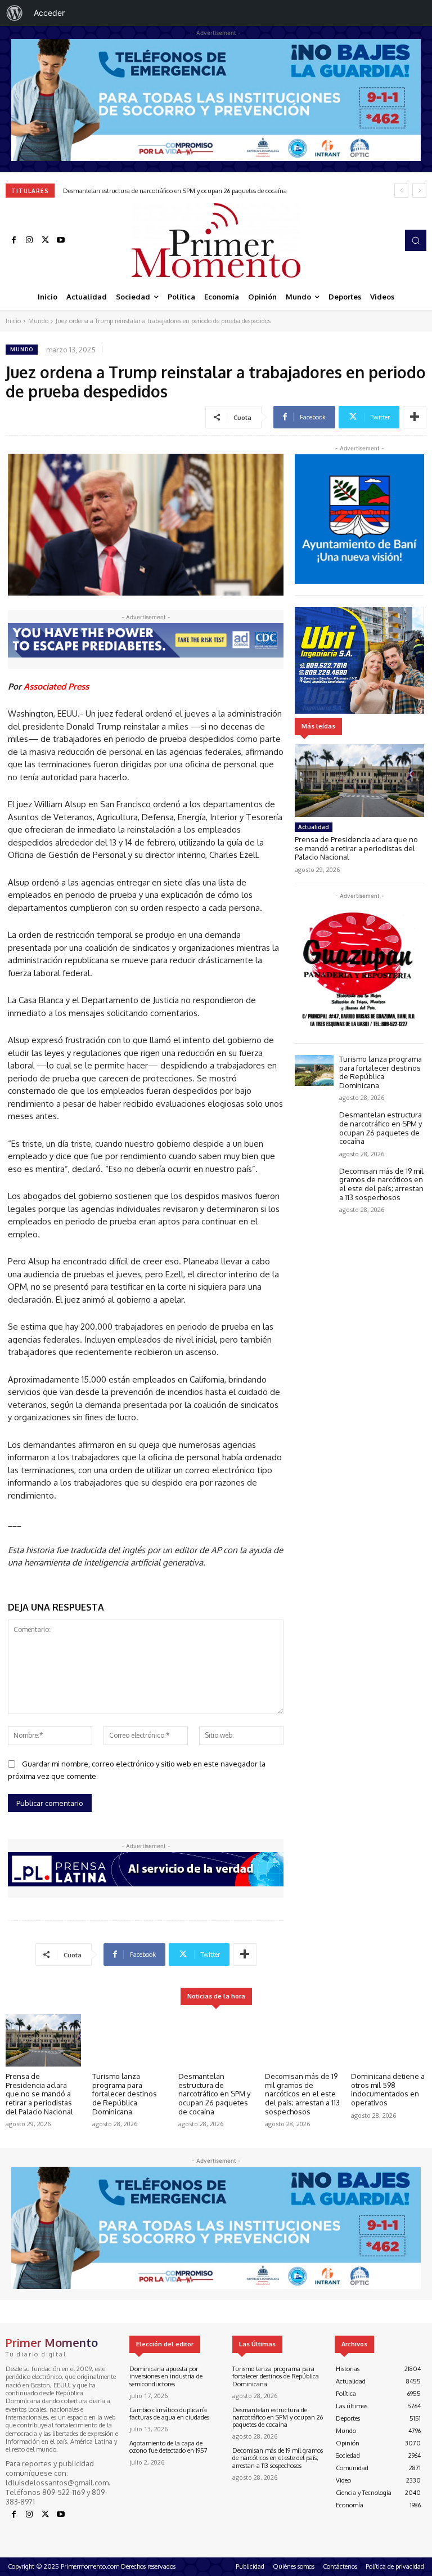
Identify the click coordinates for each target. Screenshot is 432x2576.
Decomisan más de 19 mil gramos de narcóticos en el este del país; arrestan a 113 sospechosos (190, 191)
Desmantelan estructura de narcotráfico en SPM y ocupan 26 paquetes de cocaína (381, 1128)
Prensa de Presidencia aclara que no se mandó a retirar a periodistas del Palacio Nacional (356, 848)
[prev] (401, 191)
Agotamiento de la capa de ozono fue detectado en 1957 (168, 2447)
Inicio (13, 321)
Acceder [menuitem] (49, 13)
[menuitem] (15, 13)
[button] (416, 240)
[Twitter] (45, 240)
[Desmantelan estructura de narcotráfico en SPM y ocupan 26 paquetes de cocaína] (314, 1126)
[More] (415, 417)
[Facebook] (13, 240)
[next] (419, 191)
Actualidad (314, 827)
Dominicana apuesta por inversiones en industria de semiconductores (166, 2376)
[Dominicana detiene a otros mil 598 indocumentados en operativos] (389, 2041)
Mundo (38, 321)
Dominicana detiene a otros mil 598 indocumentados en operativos (388, 2089)
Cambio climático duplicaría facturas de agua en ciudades (169, 2414)
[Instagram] (29, 240)
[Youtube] (61, 240)
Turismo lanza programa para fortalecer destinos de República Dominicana (381, 1072)
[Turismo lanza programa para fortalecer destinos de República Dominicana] (314, 1070)
